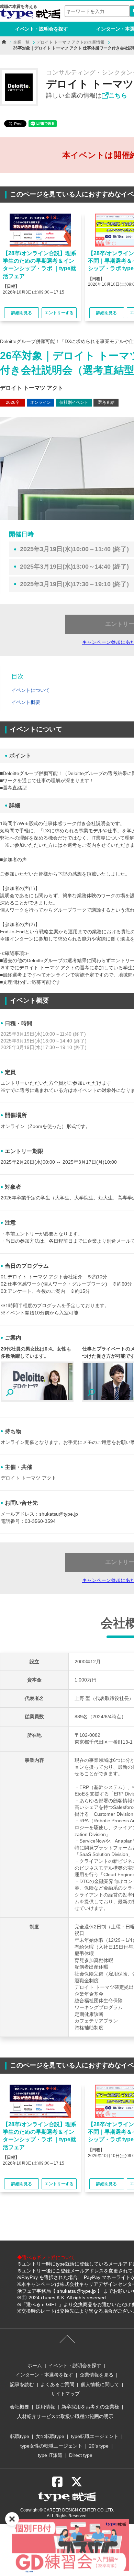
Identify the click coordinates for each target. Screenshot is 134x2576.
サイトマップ (65, 2394)
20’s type (99, 2446)
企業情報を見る (97, 2375)
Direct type (81, 2455)
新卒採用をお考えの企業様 (90, 2407)
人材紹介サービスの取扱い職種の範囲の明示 (65, 2416)
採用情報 (45, 2407)
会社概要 (20, 2407)
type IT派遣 (50, 2455)
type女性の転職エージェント (51, 2446)
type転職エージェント (95, 2436)
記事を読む (22, 2384)
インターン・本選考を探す (44, 2375)
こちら (118, 95)
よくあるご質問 (57, 2384)
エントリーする (59, 313)
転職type (20, 2436)
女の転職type (50, 2436)
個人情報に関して (100, 2384)
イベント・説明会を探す (42, 29)
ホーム (35, 2366)
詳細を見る (22, 313)
